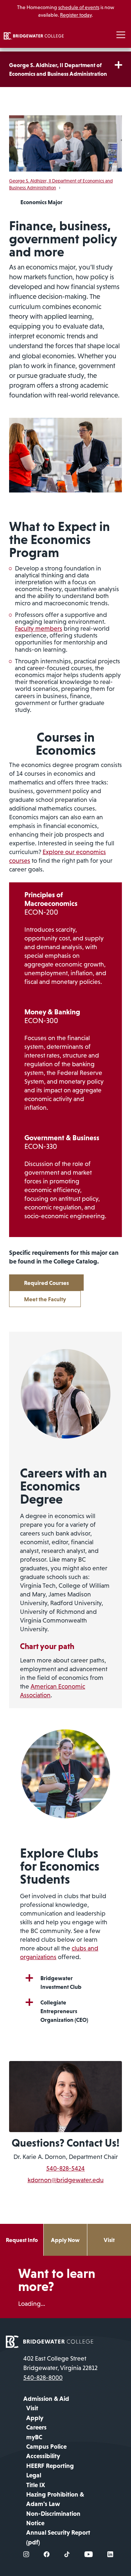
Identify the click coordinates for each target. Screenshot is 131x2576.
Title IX (36, 2485)
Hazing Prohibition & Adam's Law (55, 2499)
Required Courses (46, 1283)
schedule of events (79, 7)
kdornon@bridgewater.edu (66, 2180)
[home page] (49, 2341)
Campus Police (46, 2447)
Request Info (22, 2240)
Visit (109, 2240)
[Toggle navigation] (121, 35)
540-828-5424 (65, 2168)
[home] (34, 35)
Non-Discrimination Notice (53, 2518)
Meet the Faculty (45, 1299)
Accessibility (43, 2456)
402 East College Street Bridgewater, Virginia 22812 (60, 2363)
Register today (76, 15)
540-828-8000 (43, 2378)
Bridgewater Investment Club (61, 1982)
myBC (34, 2437)
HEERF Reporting (50, 2466)
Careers (36, 2427)
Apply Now (65, 2240)
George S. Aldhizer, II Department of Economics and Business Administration (58, 69)
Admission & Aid (46, 2399)
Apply (35, 2418)
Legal (34, 2475)
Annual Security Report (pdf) (58, 2537)
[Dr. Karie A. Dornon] (65, 2096)
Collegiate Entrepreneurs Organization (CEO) (64, 2011)
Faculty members (39, 628)
